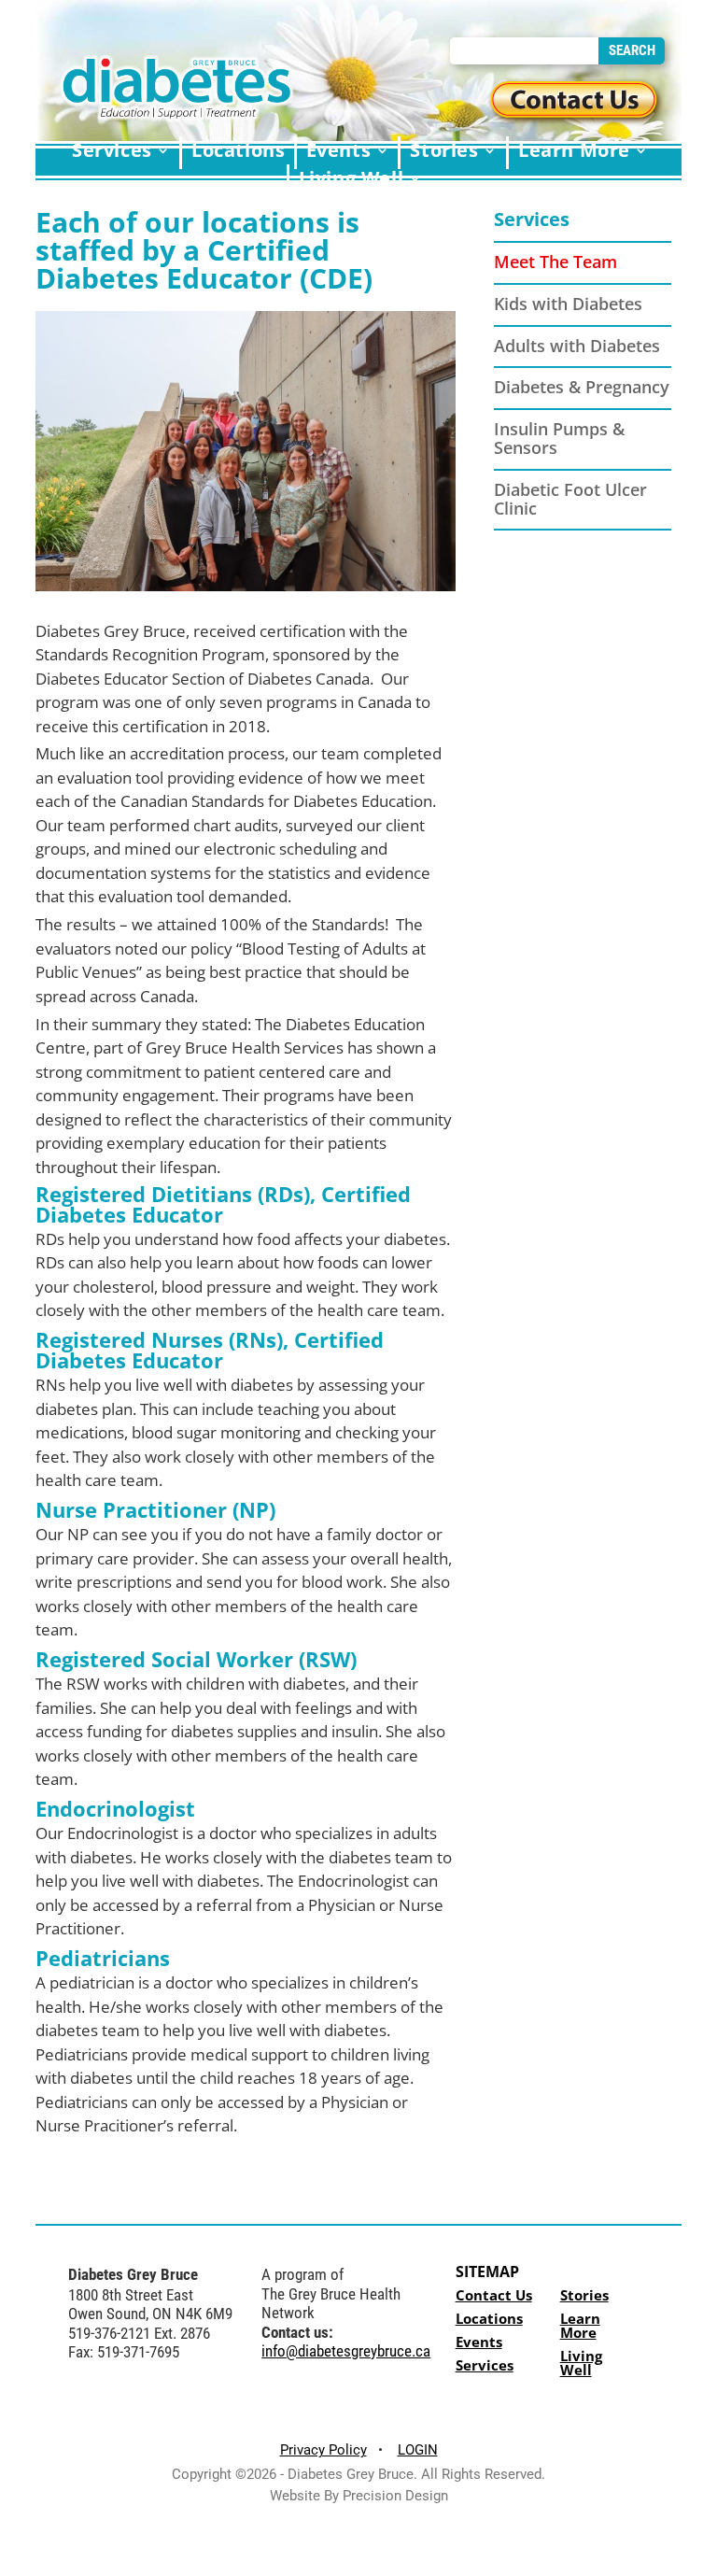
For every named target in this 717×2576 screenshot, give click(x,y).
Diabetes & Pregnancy (582, 387)
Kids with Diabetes (568, 304)
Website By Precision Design (359, 2496)
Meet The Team (555, 262)
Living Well (581, 2363)
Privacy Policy (323, 2450)
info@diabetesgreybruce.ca (346, 2351)
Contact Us (494, 2295)
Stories (584, 2295)
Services (532, 219)
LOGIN (418, 2450)
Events (479, 2342)
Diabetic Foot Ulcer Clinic (570, 499)
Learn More (580, 2325)
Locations (489, 2318)
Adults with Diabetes (577, 346)
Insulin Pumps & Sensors (559, 438)
